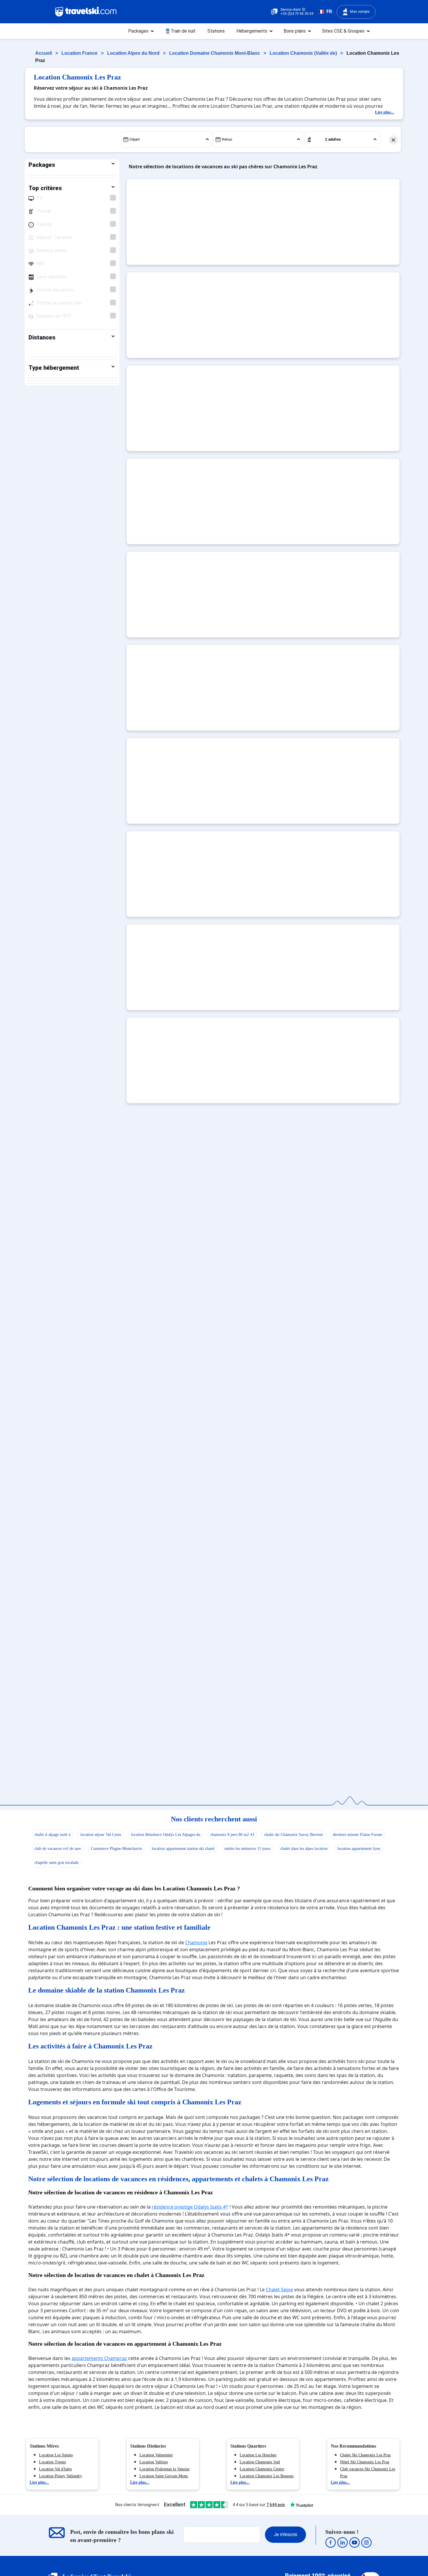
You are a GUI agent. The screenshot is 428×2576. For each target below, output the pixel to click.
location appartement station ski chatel (183, 1849)
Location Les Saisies (56, 2455)
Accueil (44, 53)
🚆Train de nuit (180, 31)
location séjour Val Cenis (101, 1835)
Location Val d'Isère (55, 2469)
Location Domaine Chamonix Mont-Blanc (215, 53)
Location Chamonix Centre (262, 2469)
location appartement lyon (359, 1849)
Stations (216, 31)
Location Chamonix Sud (260, 2462)
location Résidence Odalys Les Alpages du (166, 1835)
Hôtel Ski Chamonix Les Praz (365, 2462)
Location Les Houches (258, 2455)
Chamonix (196, 1942)
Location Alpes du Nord (134, 53)
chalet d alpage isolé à (52, 1835)
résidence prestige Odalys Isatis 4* (190, 2207)
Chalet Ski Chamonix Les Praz (365, 2455)
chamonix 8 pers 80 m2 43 (232, 1835)
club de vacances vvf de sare (58, 1849)
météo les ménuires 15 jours (247, 1849)
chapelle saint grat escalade (56, 1863)
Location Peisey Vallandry (61, 2476)
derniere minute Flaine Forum (358, 1835)
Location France (80, 53)
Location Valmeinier (156, 2455)
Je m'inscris (285, 2535)
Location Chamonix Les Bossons (267, 2476)
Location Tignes (52, 2462)
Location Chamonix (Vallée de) (304, 53)
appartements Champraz (99, 2358)
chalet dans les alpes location (304, 1849)
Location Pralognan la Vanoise (165, 2469)
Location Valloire (154, 2462)
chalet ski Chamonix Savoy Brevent (293, 1835)
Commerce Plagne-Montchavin (116, 1849)
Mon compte (360, 12)
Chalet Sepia (279, 2290)
